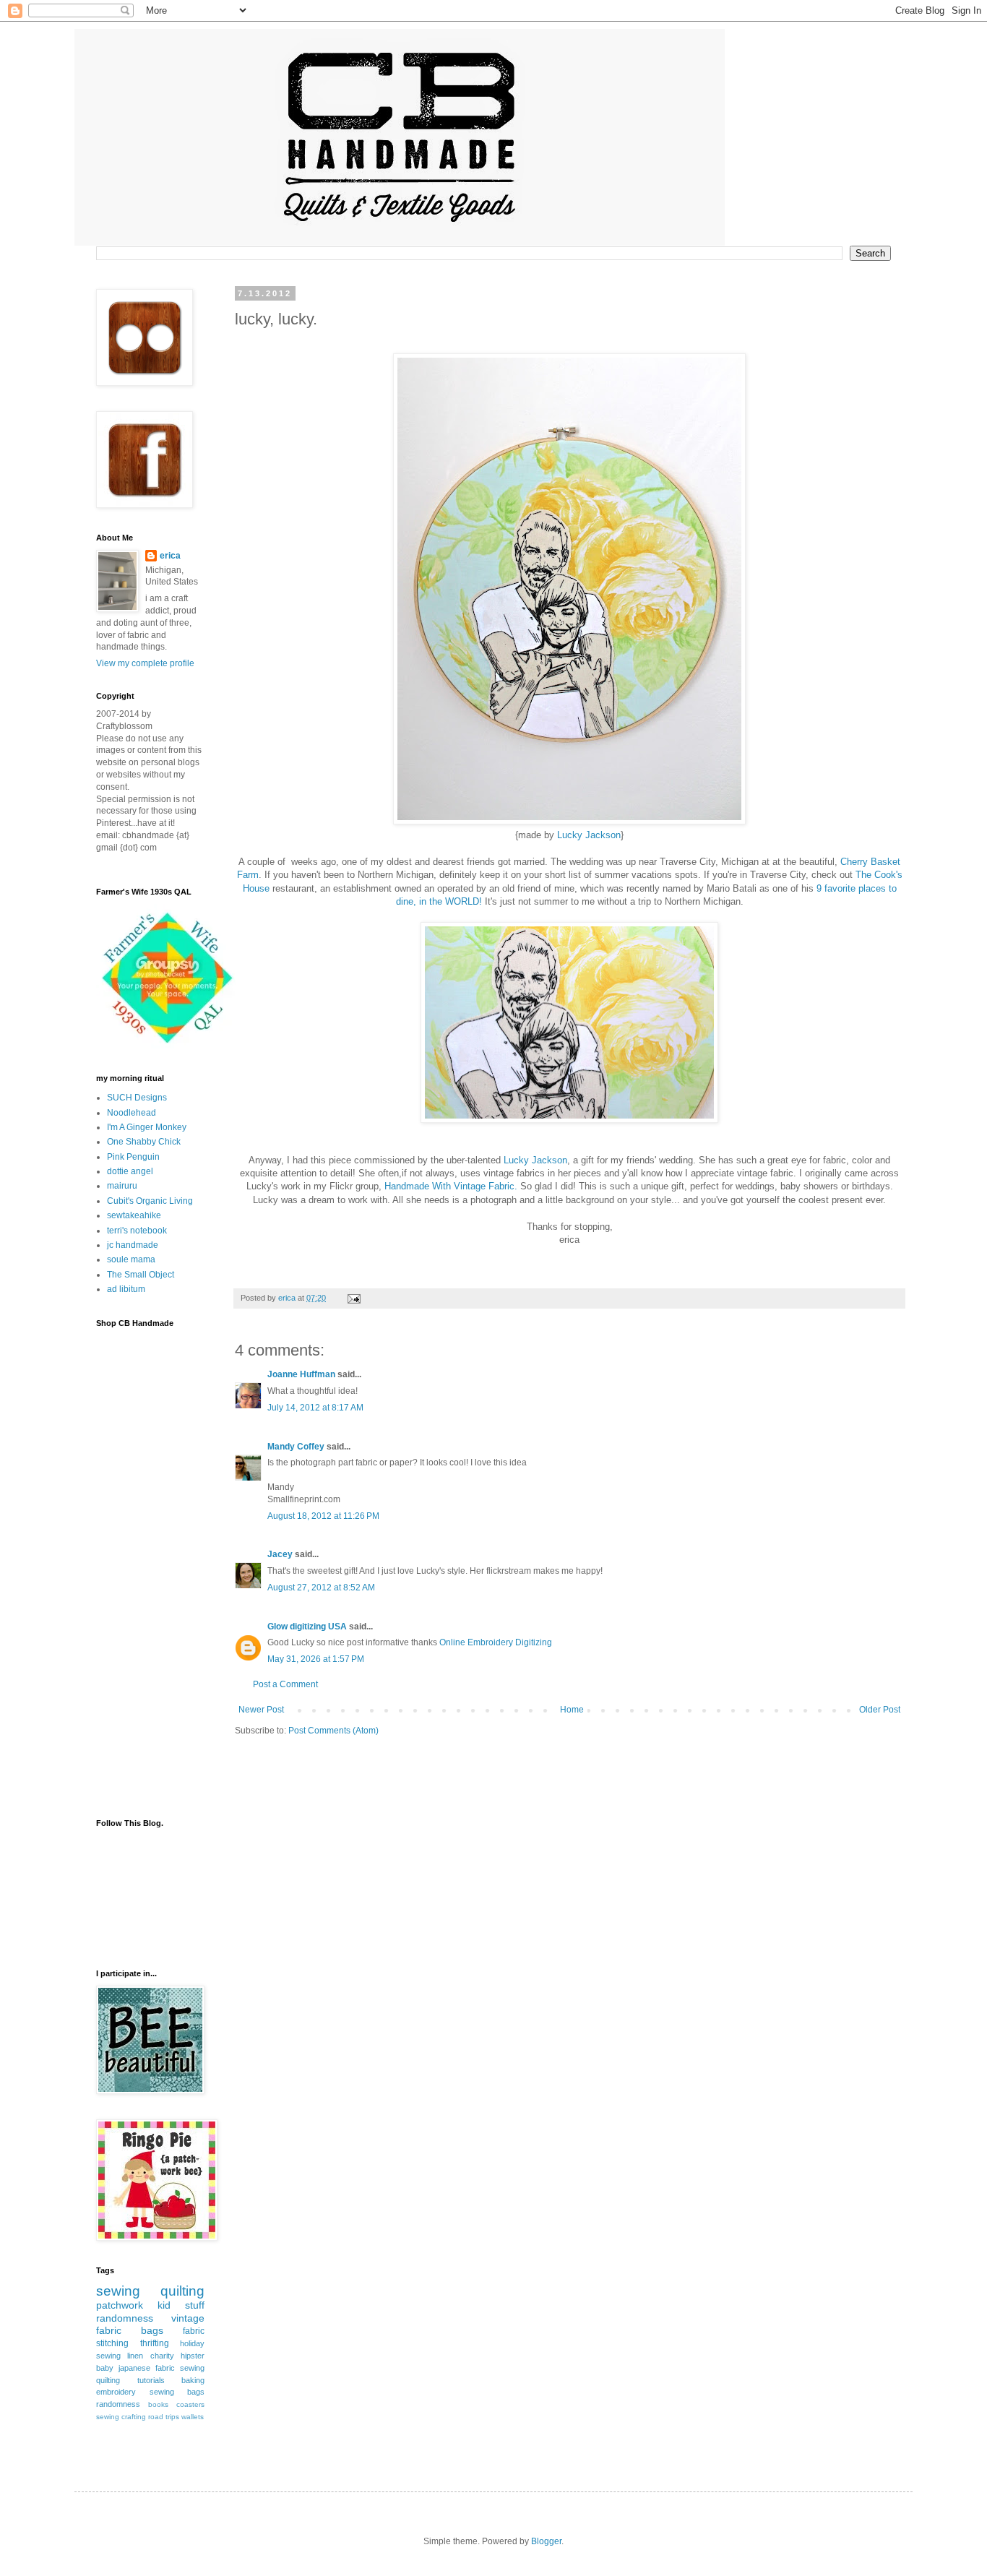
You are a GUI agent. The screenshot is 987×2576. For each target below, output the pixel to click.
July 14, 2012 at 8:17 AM (315, 1408)
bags (152, 2330)
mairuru (122, 1186)
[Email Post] (353, 1298)
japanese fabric (147, 2368)
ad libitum (126, 1289)
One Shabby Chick (144, 1142)
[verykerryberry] (168, 1046)
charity (162, 2356)
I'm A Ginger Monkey (147, 1127)
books (158, 2404)
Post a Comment (285, 1684)
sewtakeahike (134, 1215)
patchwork (120, 2305)
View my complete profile (145, 663)
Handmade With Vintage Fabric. (452, 1186)
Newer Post (261, 1710)
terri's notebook (137, 1231)
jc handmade (133, 1245)
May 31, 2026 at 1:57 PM (316, 1659)
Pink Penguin (133, 1157)
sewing (118, 2291)
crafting (134, 2417)
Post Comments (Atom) (333, 1731)
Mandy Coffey (296, 1447)
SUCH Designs (137, 1098)
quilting (182, 2291)
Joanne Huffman (301, 1374)
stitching (112, 2343)
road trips (164, 2417)
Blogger (546, 2541)
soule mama (131, 1259)
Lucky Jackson (589, 835)
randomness (125, 2318)
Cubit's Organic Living (150, 1201)
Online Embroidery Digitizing (496, 1642)
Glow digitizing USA (307, 1627)
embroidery (116, 2392)
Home (572, 1710)
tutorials (151, 2380)
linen (135, 2356)
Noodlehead (132, 1113)
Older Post (880, 1710)
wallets (193, 2417)
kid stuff (181, 2305)
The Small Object (141, 1275)
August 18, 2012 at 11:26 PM (323, 1516)
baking (193, 2380)
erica (170, 556)
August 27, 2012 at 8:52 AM (321, 1588)
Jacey (280, 1554)
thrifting (155, 2343)
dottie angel (130, 1171)
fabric (194, 2331)
